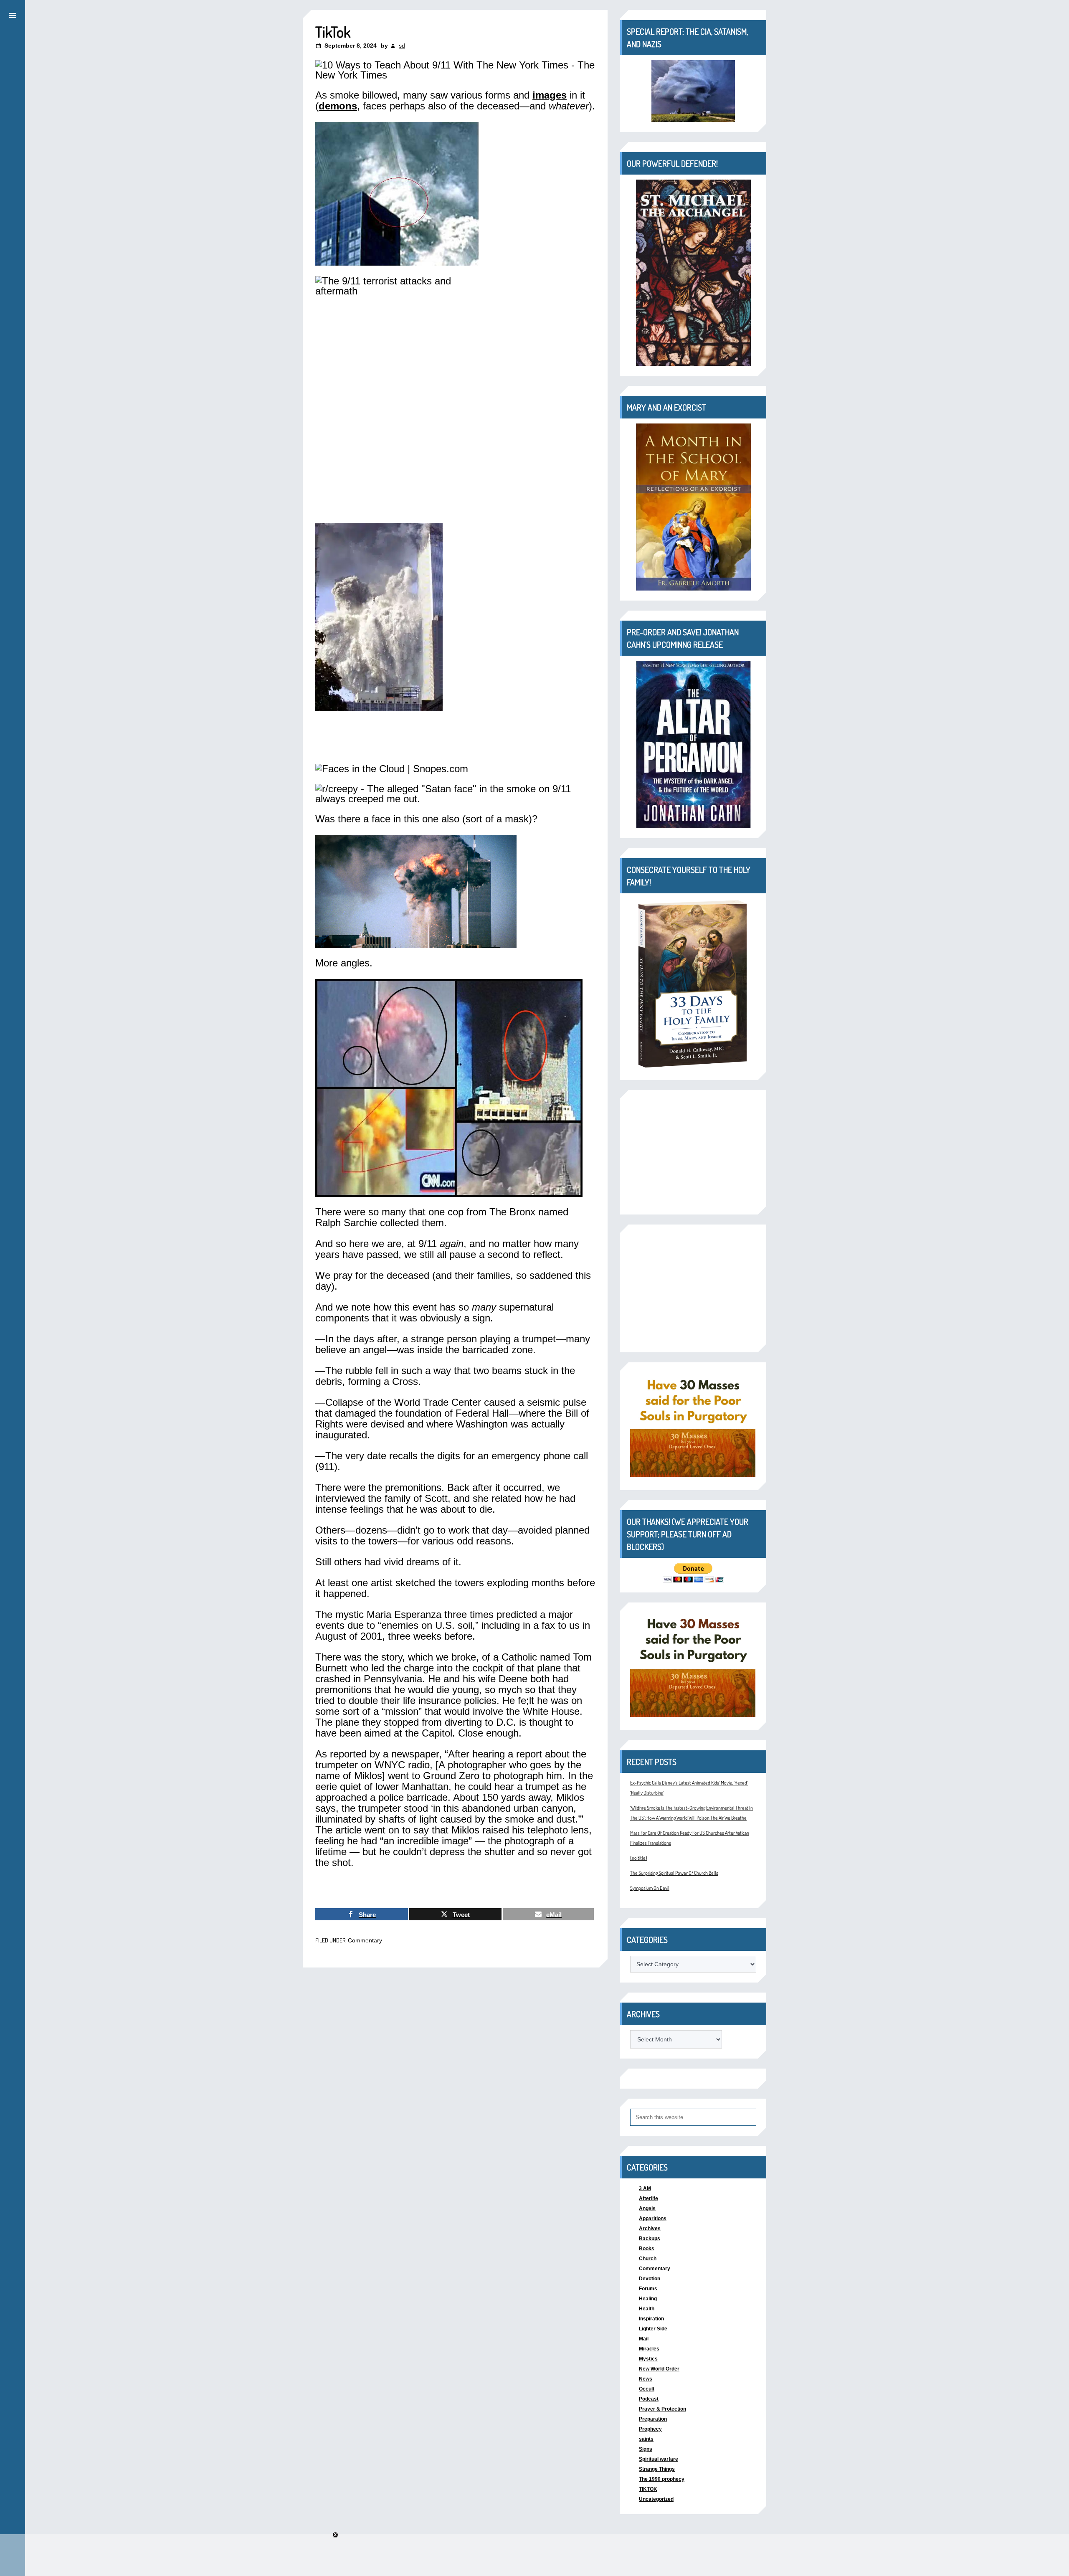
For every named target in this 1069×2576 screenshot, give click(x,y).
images (550, 95)
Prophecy (650, 2429)
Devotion (650, 2279)
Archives (650, 2229)
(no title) (639, 1858)
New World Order (659, 2369)
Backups (650, 2239)
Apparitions (653, 2219)
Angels (647, 2208)
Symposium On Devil (650, 1888)
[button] (13, 14)
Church (648, 2259)
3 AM (645, 2188)
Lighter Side (653, 2329)
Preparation (653, 2419)
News (646, 2379)
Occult (647, 2389)
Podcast (649, 2399)
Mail (644, 2339)
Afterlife (648, 2198)
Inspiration (651, 2319)
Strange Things (657, 2469)
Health (647, 2309)
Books (647, 2249)
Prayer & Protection (662, 2409)
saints (646, 2439)
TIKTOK (648, 2489)
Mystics (648, 2359)
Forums (648, 2289)
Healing (648, 2299)
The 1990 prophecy (662, 2479)
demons (338, 106)
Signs (646, 2449)
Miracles (649, 2349)
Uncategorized (656, 2499)
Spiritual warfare (659, 2459)
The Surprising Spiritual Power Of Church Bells (674, 1873)
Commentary (365, 1940)
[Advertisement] (693, 1152)
